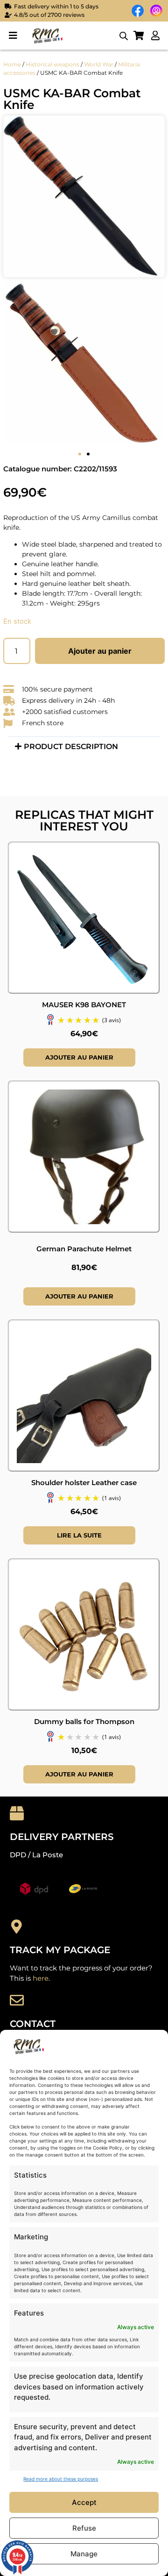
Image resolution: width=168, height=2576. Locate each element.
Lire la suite (79, 1535)
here (41, 1978)
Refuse (84, 2528)
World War (99, 64)
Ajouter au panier (100, 651)
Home (12, 64)
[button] (13, 36)
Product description (71, 747)
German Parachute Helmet (84, 1249)
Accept (84, 2502)
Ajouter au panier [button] (79, 1057)
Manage (84, 2554)
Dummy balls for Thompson (84, 1721)
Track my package (60, 1950)
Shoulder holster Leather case (84, 1483)
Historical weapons (52, 64)
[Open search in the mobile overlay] (124, 36)
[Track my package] (17, 1927)
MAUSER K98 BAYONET (84, 1005)
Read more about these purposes (61, 2479)
